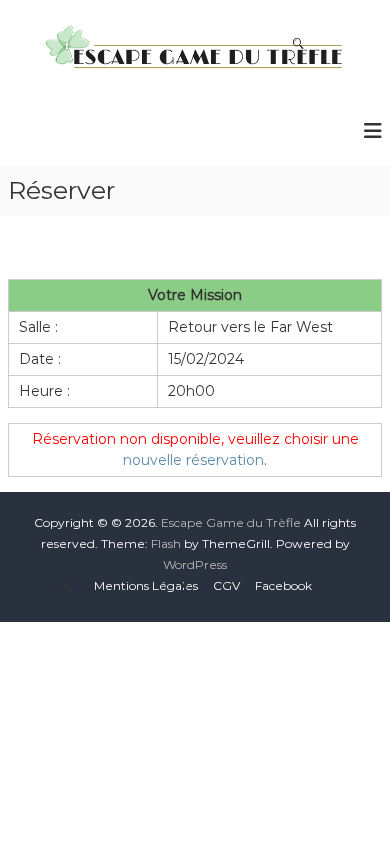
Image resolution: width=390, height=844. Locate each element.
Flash (166, 543)
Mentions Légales (146, 585)
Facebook (283, 585)
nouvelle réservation (193, 460)
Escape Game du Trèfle (231, 522)
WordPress (195, 564)
